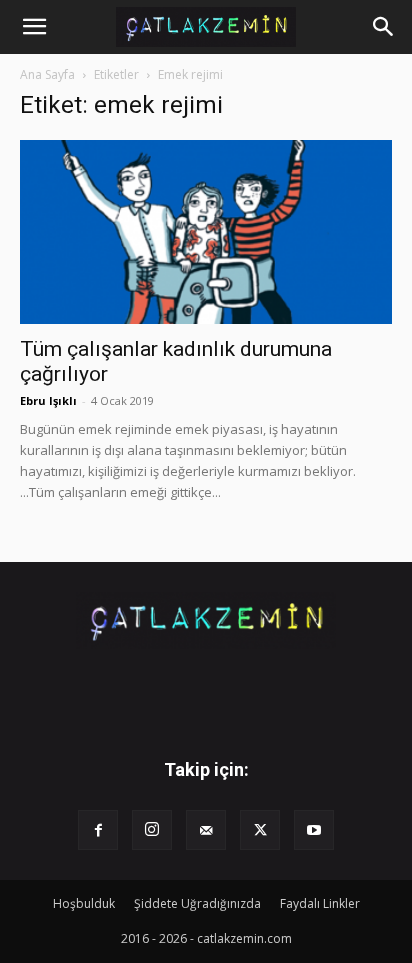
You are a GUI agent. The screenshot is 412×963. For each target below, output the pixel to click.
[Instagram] (152, 830)
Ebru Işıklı (48, 400)
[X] (260, 830)
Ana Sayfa (47, 74)
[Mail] (206, 830)
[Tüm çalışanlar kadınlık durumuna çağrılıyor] (206, 232)
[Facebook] (98, 830)
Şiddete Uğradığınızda (197, 903)
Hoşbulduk (84, 903)
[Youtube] (314, 830)
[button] (34, 27)
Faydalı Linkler (320, 903)
